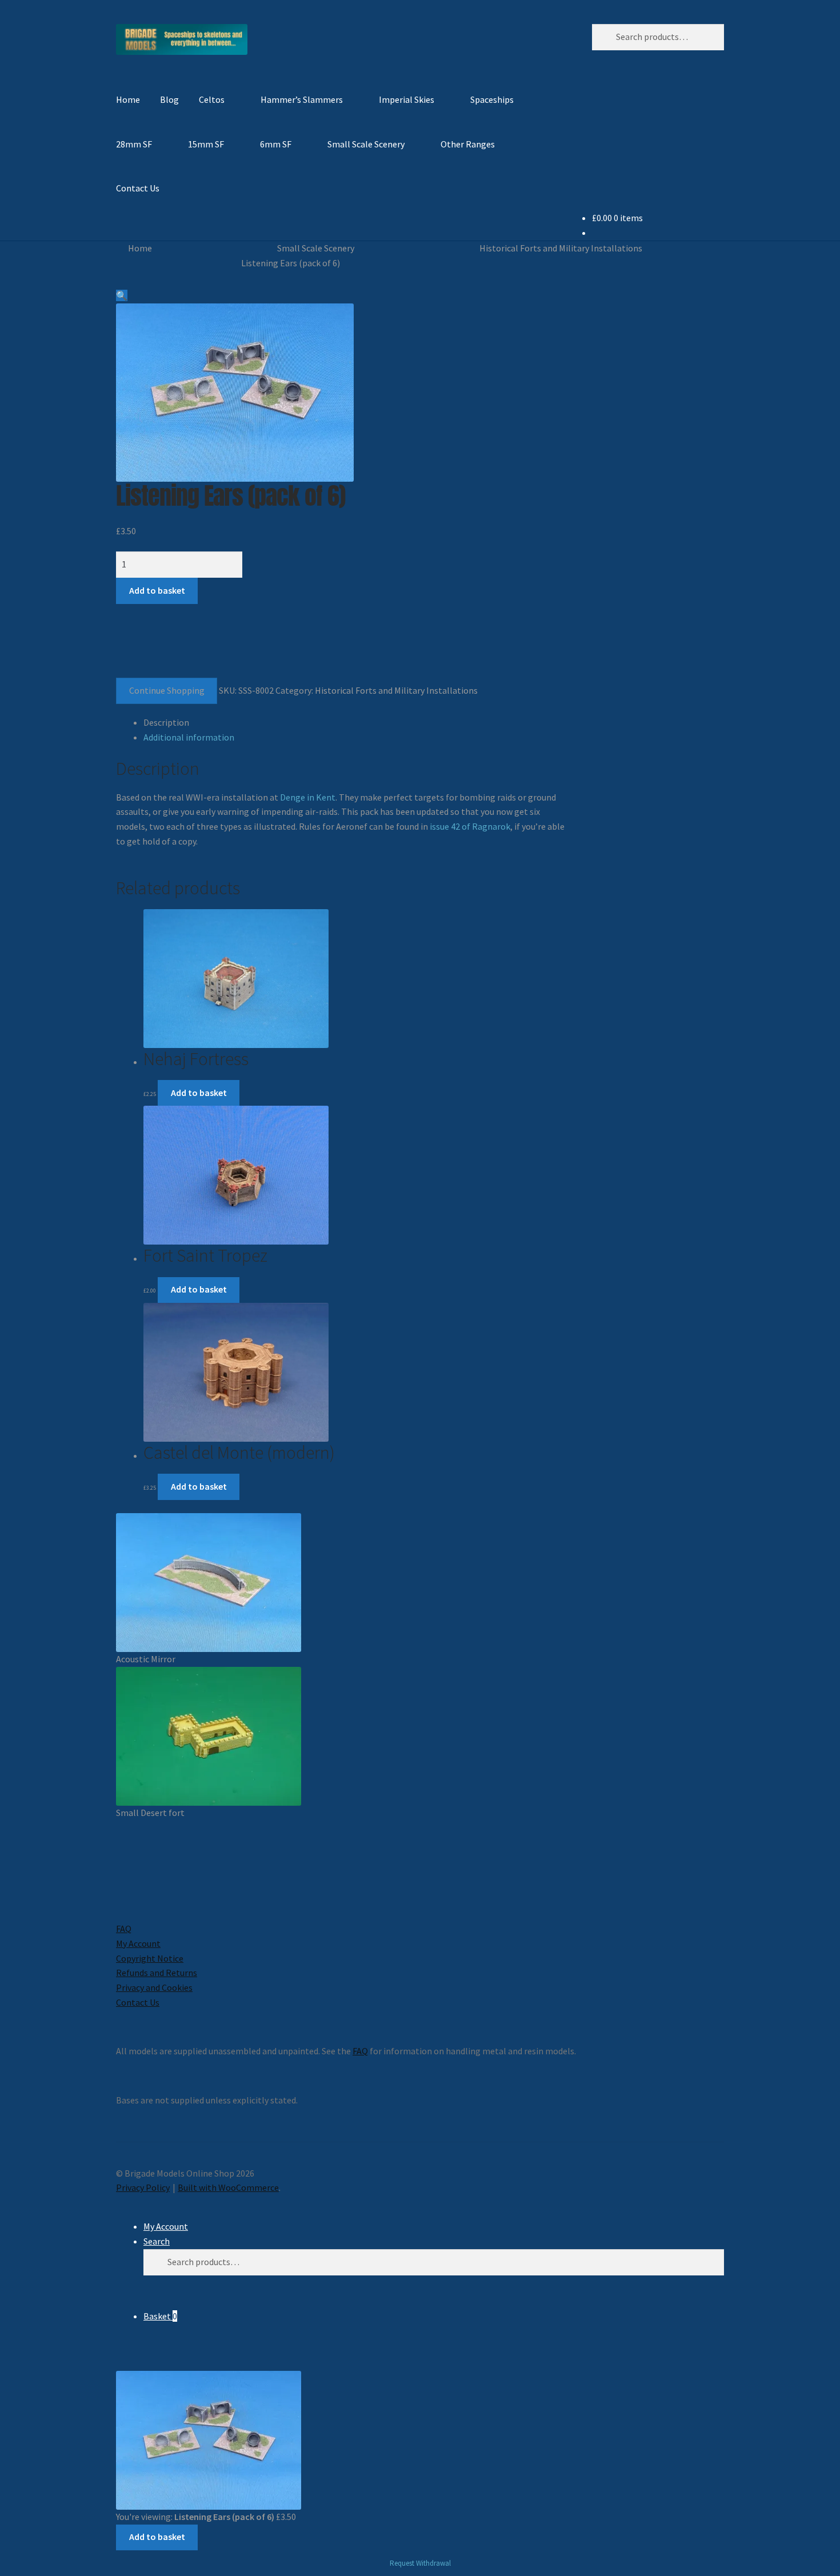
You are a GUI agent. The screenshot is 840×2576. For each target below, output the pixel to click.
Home (128, 99)
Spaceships (492, 99)
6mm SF (276, 144)
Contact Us (138, 188)
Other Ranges (468, 144)
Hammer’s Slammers (302, 99)
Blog (169, 99)
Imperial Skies (407, 99)
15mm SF (206, 144)
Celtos (212, 99)
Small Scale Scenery (366, 144)
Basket (160, 2316)
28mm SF (134, 144)
